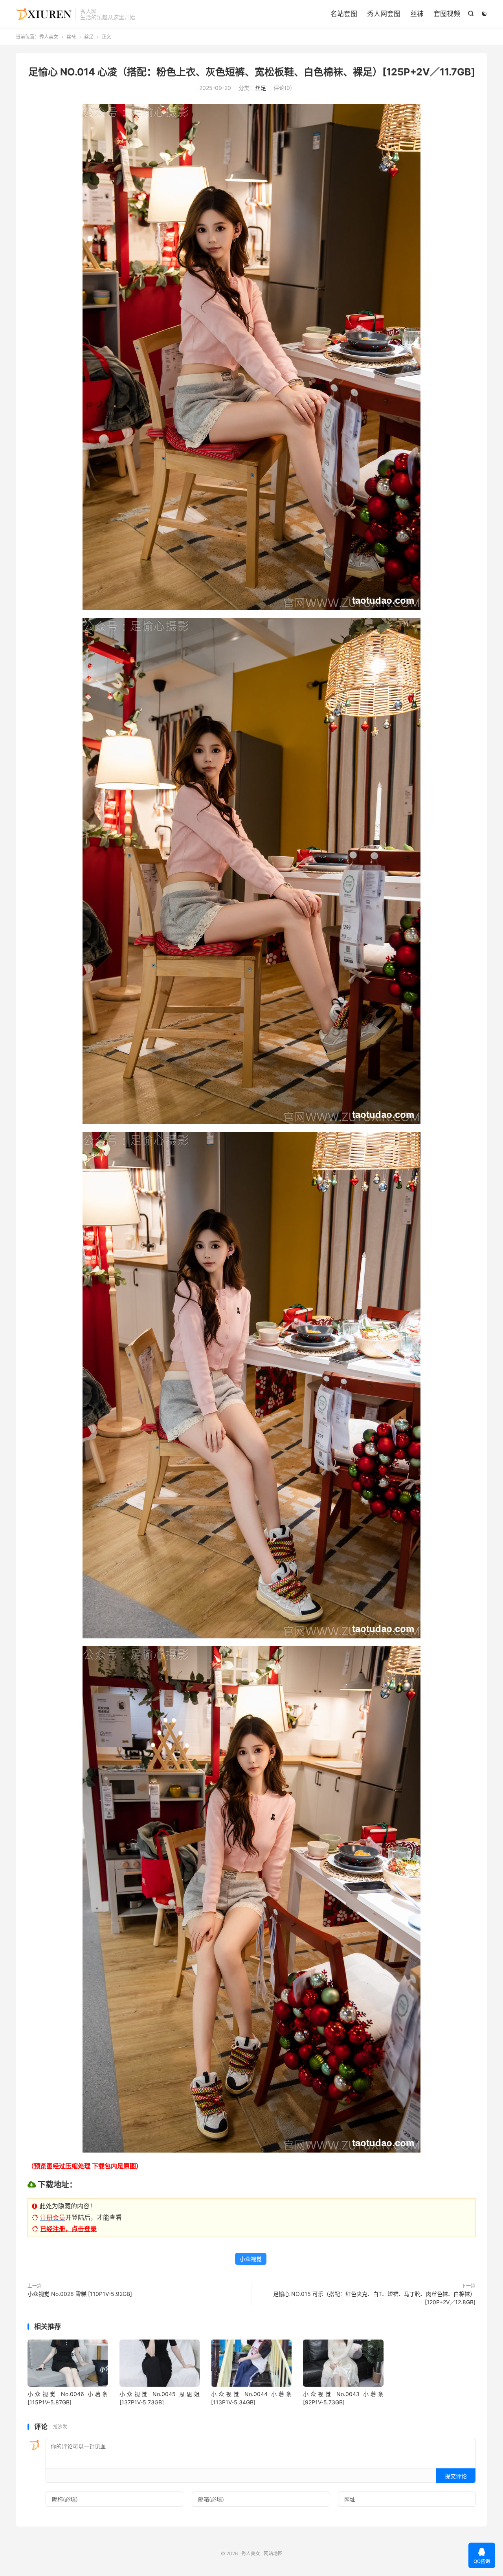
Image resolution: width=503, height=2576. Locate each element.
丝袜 (417, 14)
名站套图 (344, 14)
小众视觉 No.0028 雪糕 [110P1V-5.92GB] (80, 2294)
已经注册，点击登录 (68, 2229)
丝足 (89, 37)
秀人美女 (44, 14)
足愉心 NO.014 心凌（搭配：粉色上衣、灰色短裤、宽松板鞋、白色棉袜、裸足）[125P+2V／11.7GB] (252, 72)
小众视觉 (251, 2259)
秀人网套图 (384, 14)
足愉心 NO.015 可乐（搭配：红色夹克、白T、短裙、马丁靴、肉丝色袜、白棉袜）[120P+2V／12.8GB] (374, 2298)
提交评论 (456, 2476)
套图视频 (447, 14)
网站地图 (273, 2553)
